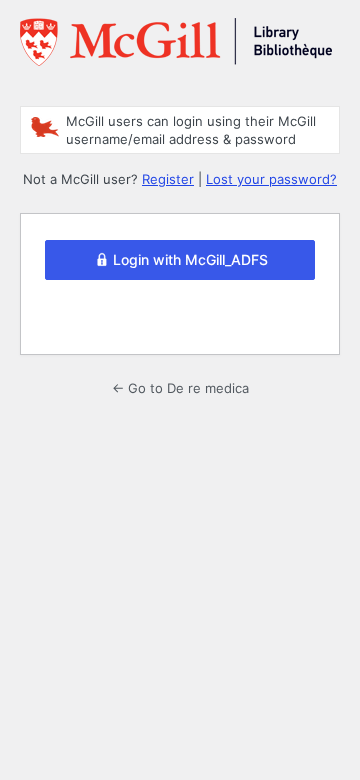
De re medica (176, 50)
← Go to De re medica (180, 388)
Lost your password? (271, 179)
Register (168, 179)
